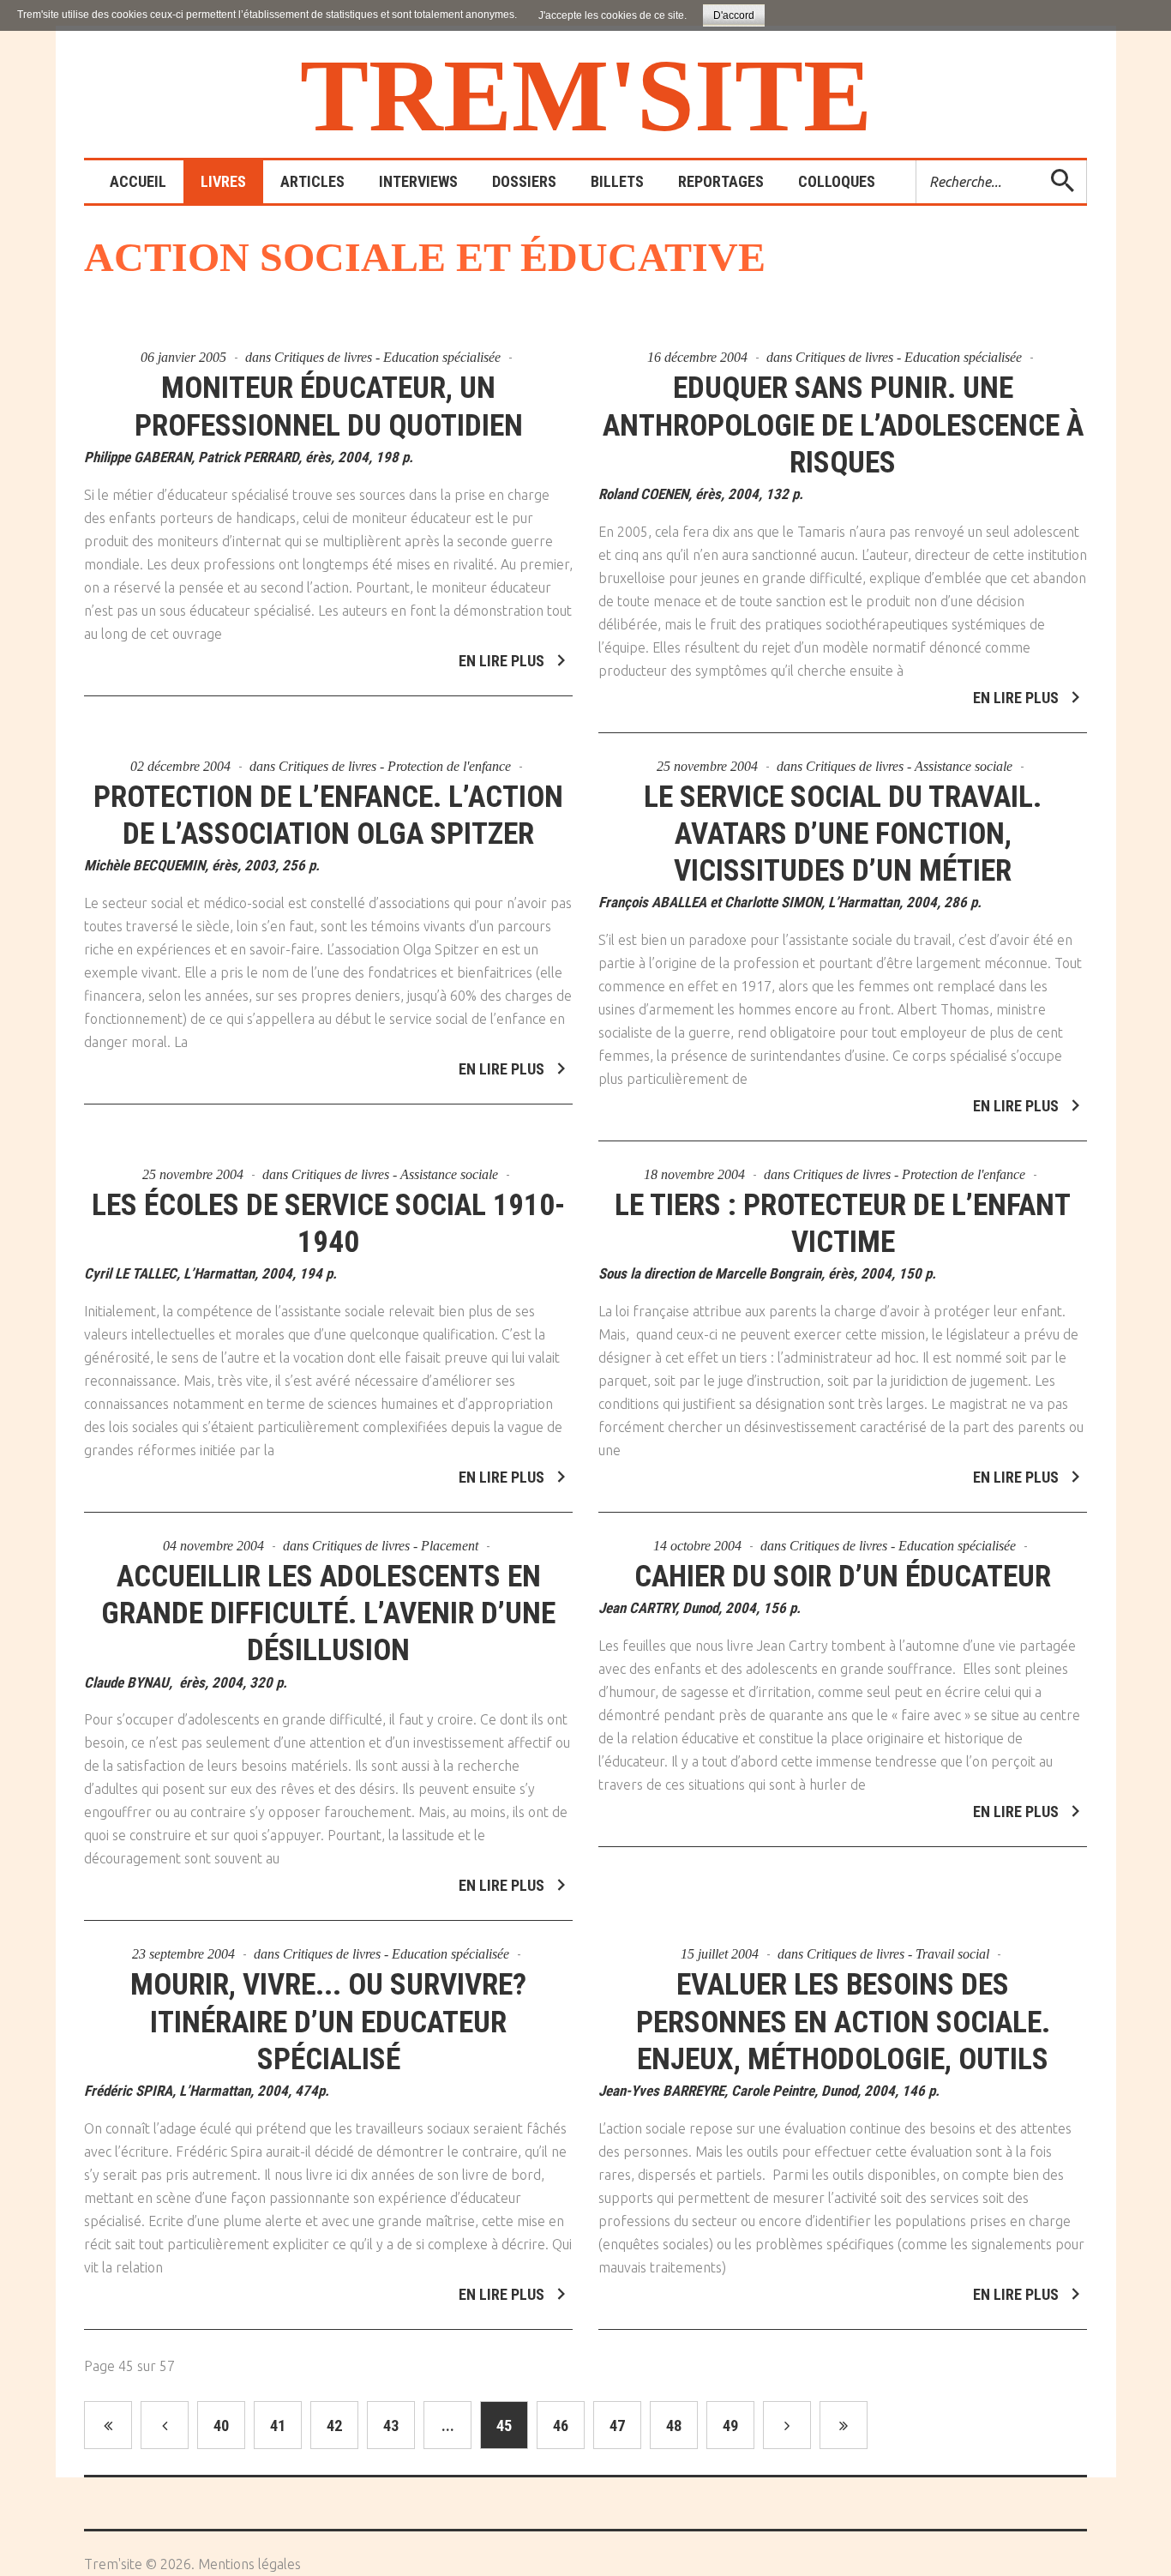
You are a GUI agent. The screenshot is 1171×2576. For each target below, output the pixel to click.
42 (334, 2426)
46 (561, 2426)
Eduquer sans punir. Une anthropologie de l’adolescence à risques (843, 425)
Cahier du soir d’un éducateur (843, 1577)
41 (278, 2426)
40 (221, 2426)
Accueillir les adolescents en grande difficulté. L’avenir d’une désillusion (328, 1613)
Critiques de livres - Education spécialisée (387, 357)
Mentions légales (249, 2564)
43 (391, 2426)
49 (730, 2426)
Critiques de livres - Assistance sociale (909, 766)
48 (674, 2426)
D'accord (734, 15)
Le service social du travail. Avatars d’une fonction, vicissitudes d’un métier (843, 834)
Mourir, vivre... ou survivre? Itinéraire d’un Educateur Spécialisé (328, 2022)
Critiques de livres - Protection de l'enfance (395, 766)
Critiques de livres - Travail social (898, 1954)
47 (617, 2426)
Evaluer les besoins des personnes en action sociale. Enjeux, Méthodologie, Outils (843, 2022)
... (448, 2426)
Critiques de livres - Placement (395, 1546)
